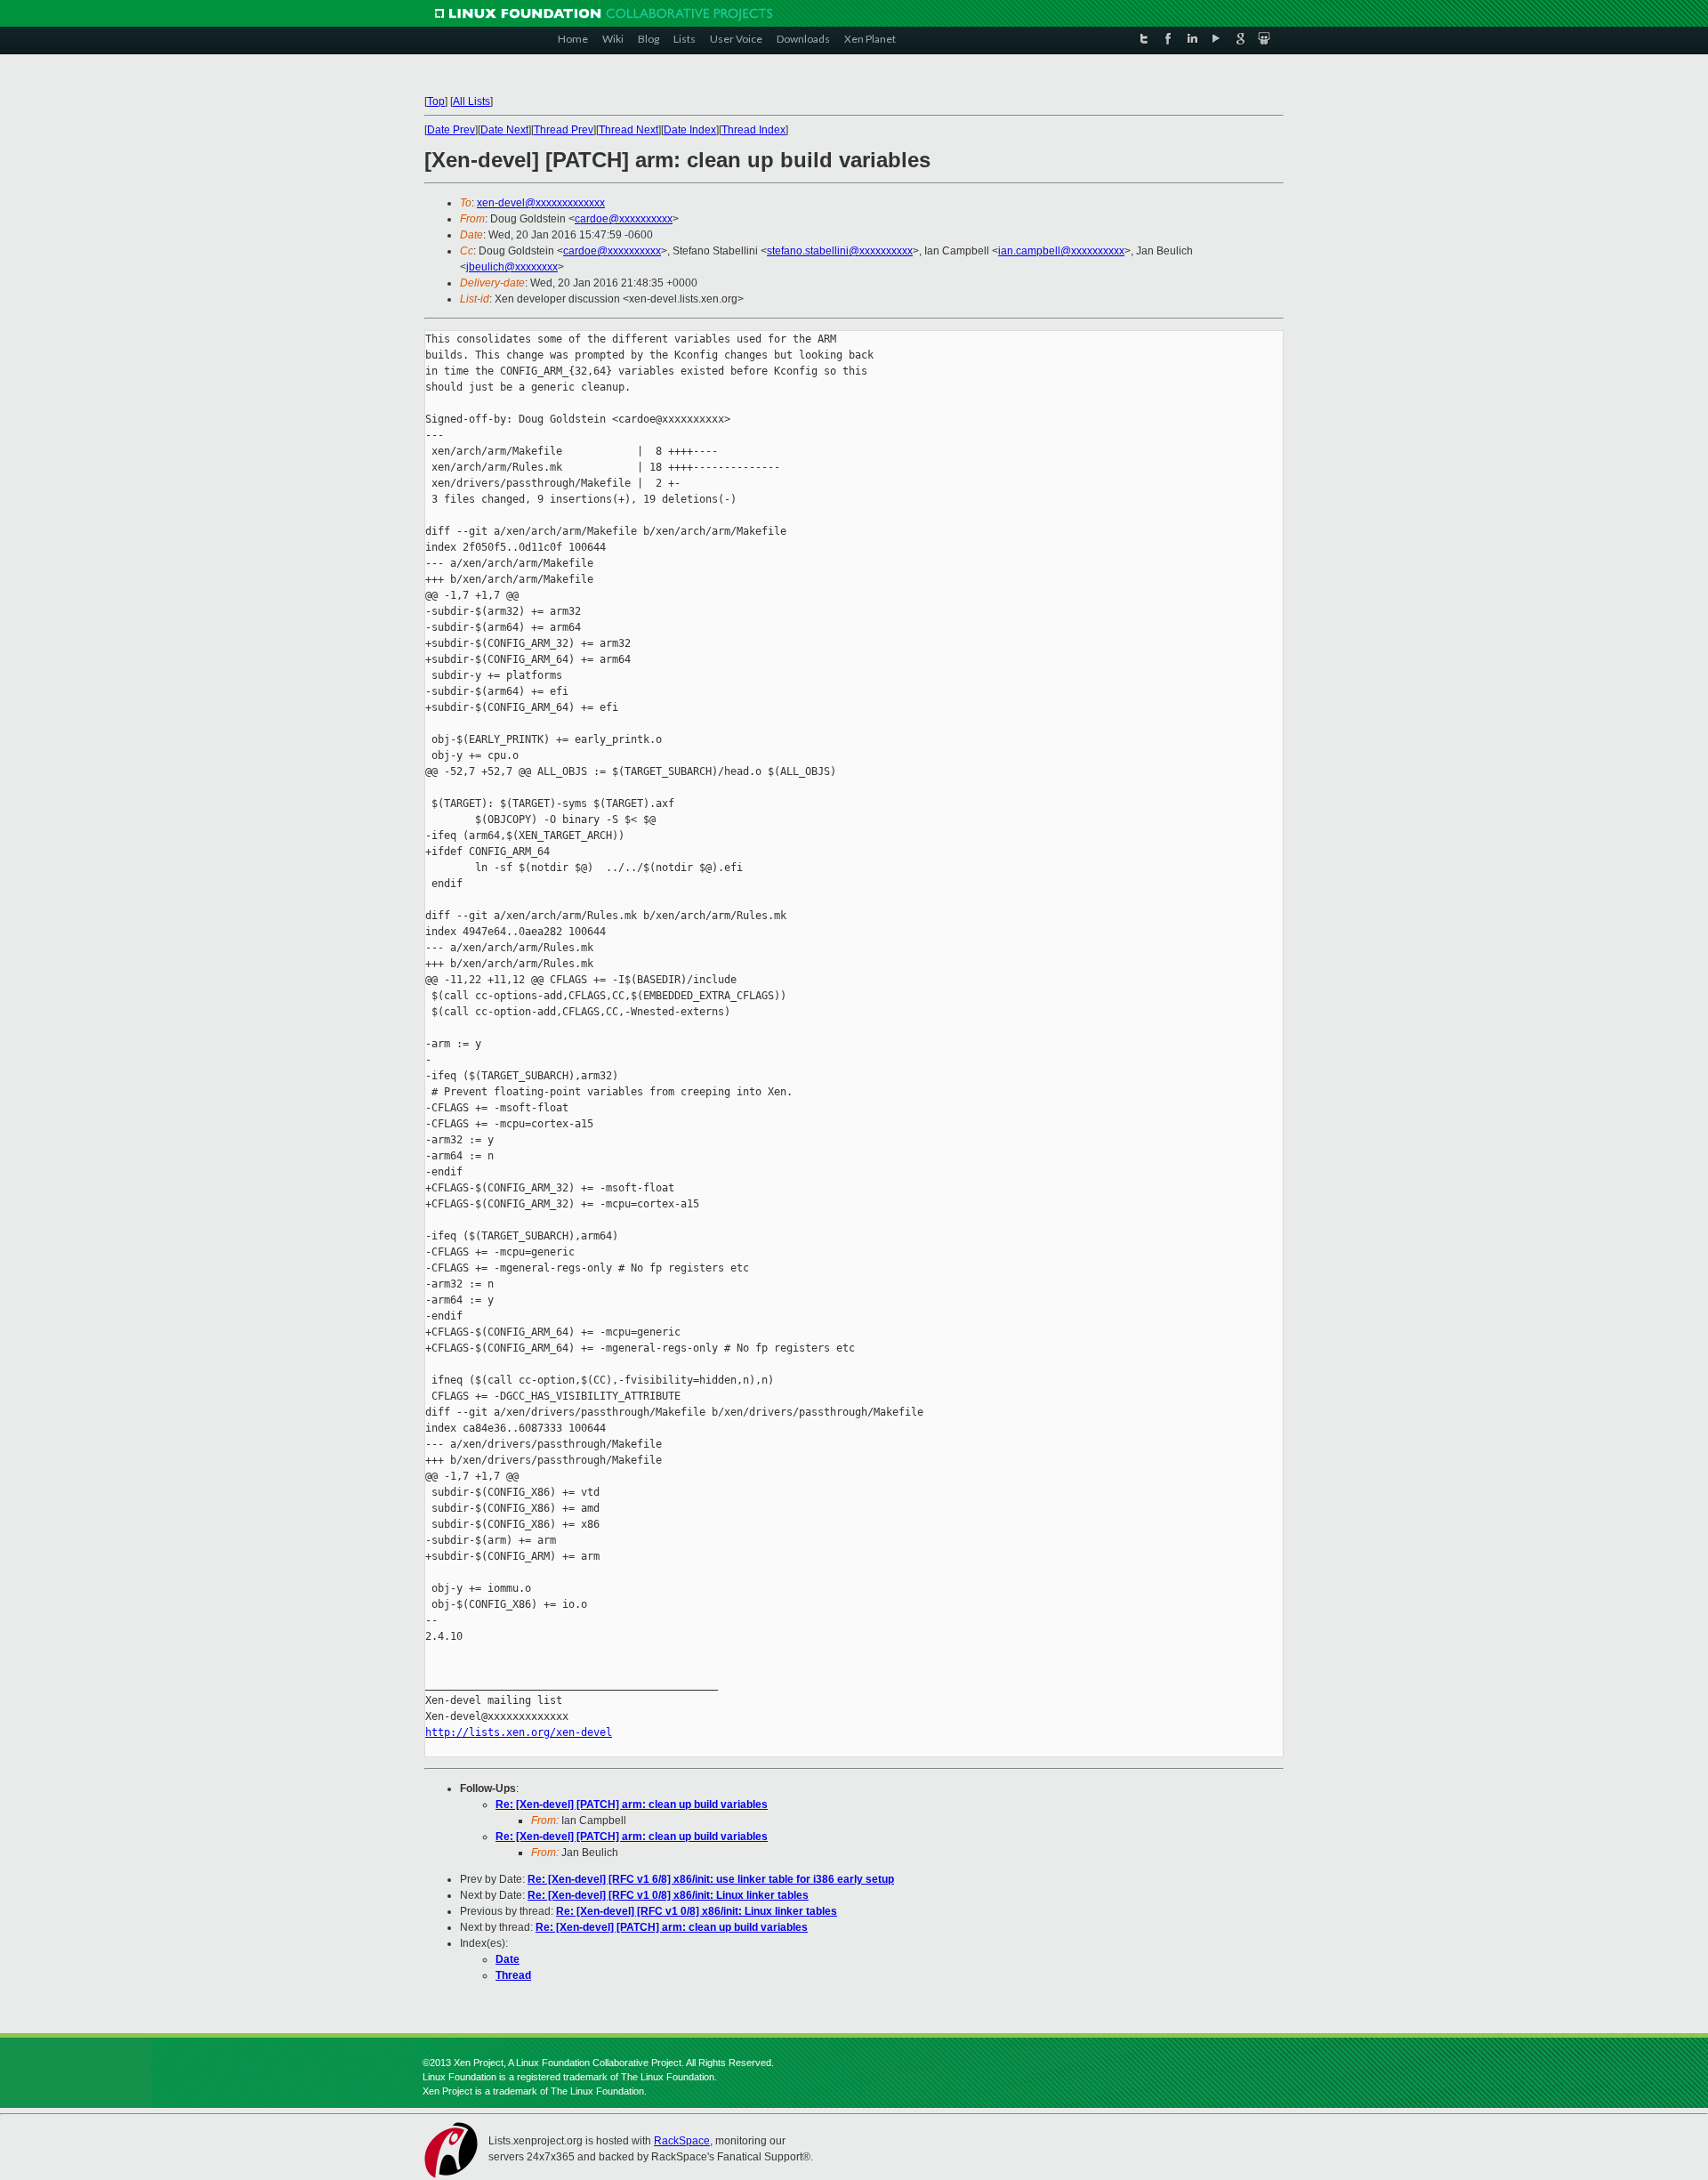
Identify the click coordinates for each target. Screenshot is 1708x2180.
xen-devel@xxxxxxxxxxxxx (541, 203)
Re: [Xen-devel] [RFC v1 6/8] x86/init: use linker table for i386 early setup (711, 1879)
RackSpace (682, 2141)
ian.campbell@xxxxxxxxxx (1061, 251)
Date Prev (451, 130)
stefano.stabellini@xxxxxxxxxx (840, 251)
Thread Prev (564, 130)
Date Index (690, 130)
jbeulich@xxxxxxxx (512, 267)
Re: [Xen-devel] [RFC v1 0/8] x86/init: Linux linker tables (668, 1895)
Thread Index (753, 130)
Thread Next (628, 130)
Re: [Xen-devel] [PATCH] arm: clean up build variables (632, 1805)
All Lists (471, 101)
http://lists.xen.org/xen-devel (519, 1732)
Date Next (504, 130)
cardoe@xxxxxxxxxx (624, 219)
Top (436, 101)
